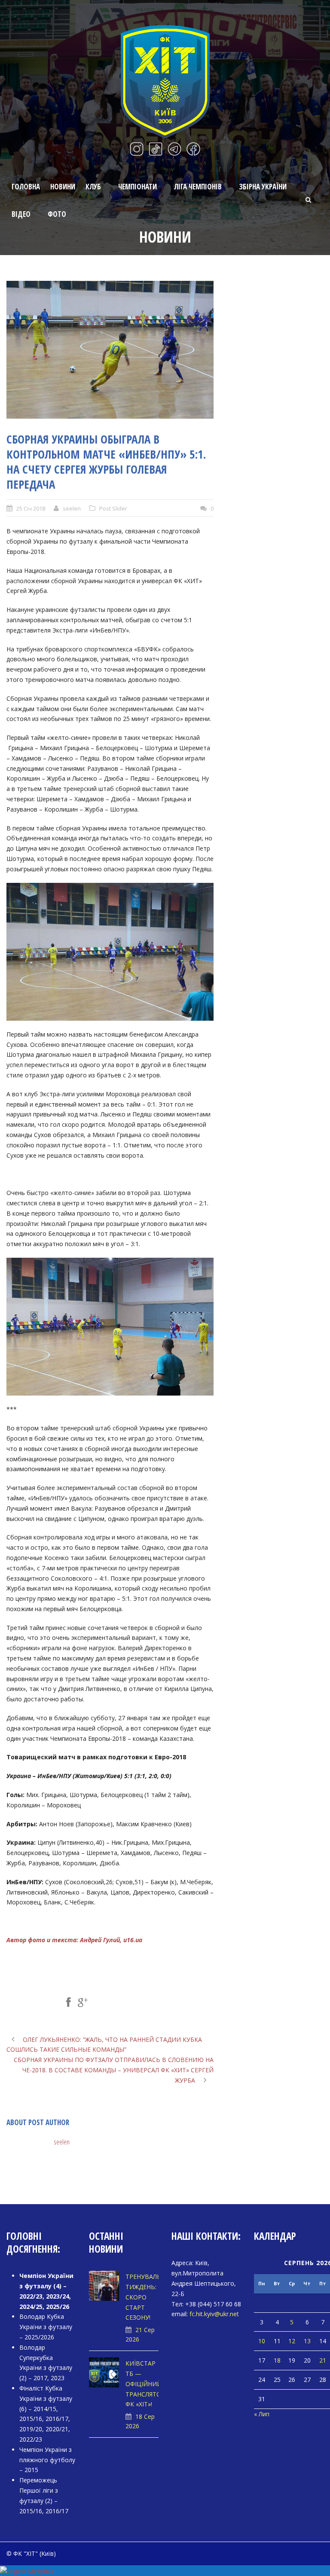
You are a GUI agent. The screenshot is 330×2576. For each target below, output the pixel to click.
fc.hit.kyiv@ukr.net (214, 2314)
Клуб (93, 187)
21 (323, 2360)
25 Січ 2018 (31, 508)
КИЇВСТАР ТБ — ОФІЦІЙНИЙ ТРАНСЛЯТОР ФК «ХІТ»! (145, 2384)
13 (307, 2341)
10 (262, 2341)
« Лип (262, 2414)
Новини (63, 187)
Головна (26, 187)
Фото (57, 214)
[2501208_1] (110, 350)
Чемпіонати (137, 187)
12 (292, 2341)
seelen (72, 508)
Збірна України (263, 187)
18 (277, 2360)
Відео (21, 214)
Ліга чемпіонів (198, 187)
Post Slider (113, 508)
